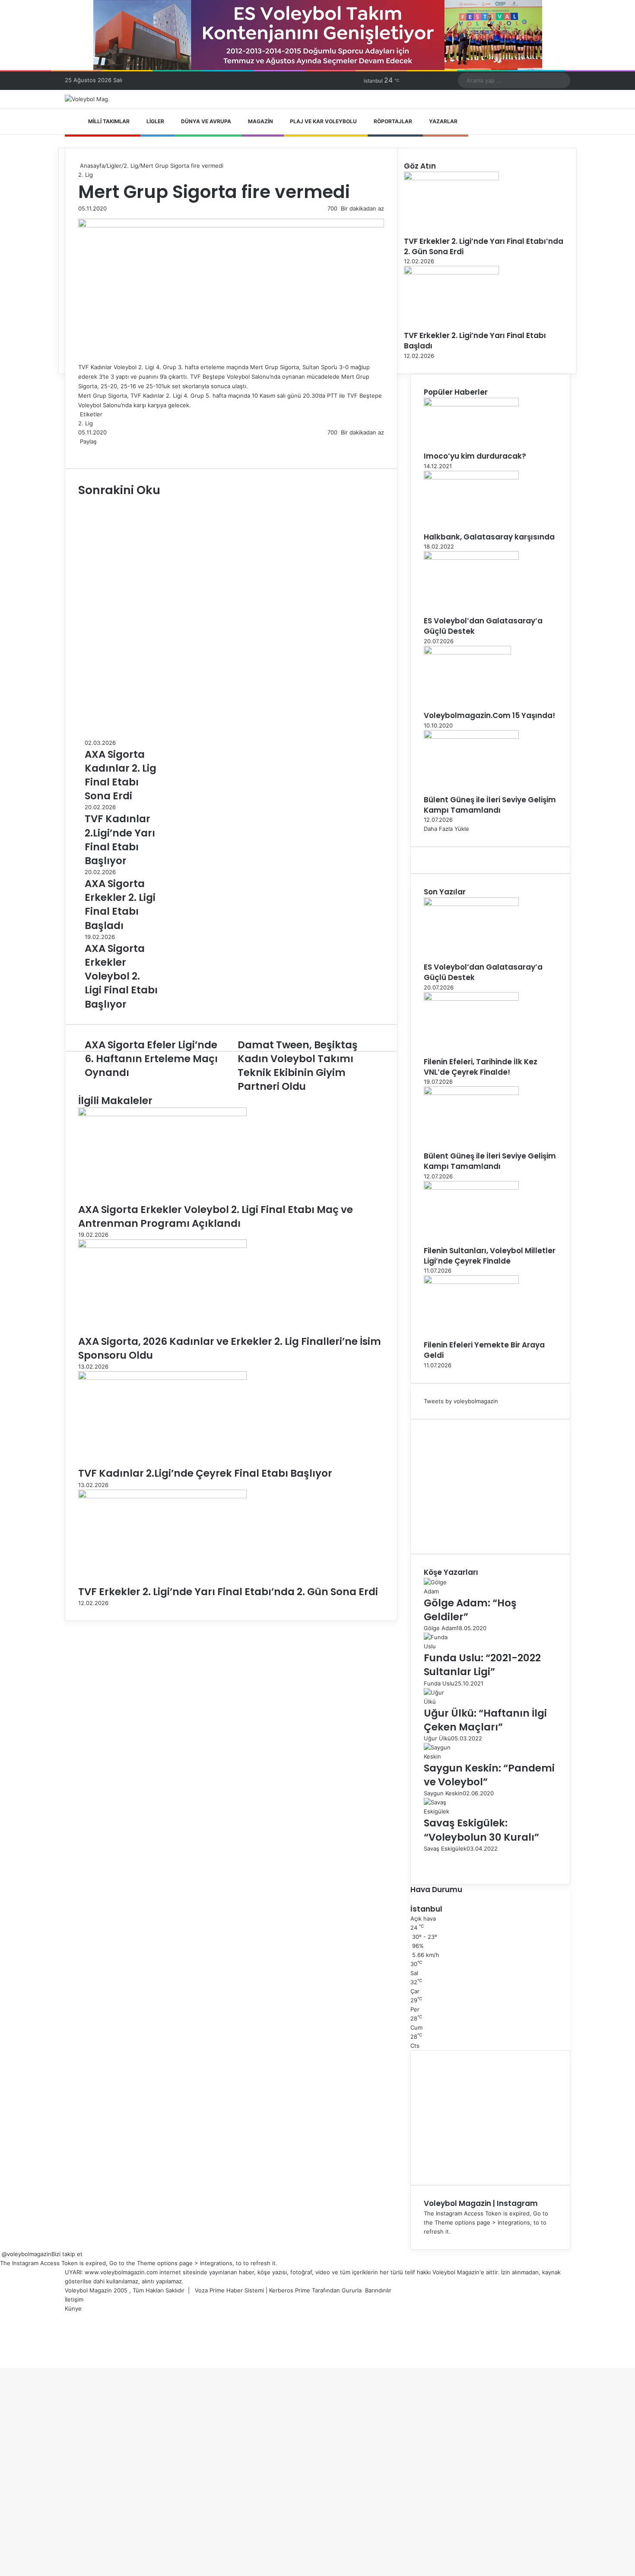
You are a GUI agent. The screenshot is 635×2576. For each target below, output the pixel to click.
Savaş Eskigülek (445, 1848)
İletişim (74, 2299)
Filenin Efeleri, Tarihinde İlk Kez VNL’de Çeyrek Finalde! (481, 1067)
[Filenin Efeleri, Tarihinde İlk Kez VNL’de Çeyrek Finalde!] (471, 999)
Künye (73, 2308)
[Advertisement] (490, 1487)
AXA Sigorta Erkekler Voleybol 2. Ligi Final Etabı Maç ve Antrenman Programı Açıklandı (216, 1216)
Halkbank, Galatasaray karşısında (489, 537)
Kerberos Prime (290, 2290)
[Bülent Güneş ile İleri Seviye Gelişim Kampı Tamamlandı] (471, 737)
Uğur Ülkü (437, 1738)
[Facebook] (79, 450)
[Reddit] (88, 450)
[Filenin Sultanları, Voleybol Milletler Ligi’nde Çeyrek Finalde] (471, 1187)
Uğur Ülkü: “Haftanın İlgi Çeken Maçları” (485, 1720)
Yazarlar (443, 121)
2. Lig (131, 166)
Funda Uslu (439, 1683)
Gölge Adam (440, 1628)
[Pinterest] (86, 450)
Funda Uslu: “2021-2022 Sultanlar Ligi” (482, 1665)
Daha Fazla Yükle (446, 829)
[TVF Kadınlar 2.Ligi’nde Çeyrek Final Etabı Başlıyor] (162, 1378)
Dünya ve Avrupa (206, 121)
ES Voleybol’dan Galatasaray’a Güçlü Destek (483, 626)
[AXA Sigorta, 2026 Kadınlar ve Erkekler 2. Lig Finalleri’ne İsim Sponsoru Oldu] (162, 1246)
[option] (121, 771)
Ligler (155, 121)
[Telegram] (91, 450)
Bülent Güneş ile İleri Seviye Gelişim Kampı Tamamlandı (490, 805)
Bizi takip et (67, 2254)
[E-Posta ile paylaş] (93, 450)
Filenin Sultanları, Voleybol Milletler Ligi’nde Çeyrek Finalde (490, 1256)
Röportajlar (393, 121)
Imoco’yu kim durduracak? (475, 456)
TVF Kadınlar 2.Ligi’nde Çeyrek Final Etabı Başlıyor (205, 1473)
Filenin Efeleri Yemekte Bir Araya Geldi (484, 1350)
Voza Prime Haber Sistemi (229, 2290)
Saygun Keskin (443, 1793)
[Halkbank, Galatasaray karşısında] (471, 477)
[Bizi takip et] (1, 2254)
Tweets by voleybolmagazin (461, 1401)
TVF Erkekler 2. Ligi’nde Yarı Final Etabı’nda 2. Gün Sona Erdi (228, 1592)
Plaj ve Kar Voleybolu (323, 121)
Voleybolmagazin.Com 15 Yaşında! (489, 715)
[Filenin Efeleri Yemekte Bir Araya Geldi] (471, 1282)
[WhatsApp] (89, 450)
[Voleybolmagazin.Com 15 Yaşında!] (467, 652)
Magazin (260, 121)
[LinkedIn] (83, 450)
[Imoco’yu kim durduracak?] (471, 404)
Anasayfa (91, 166)
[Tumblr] (84, 450)
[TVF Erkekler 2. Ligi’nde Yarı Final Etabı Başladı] (451, 272)
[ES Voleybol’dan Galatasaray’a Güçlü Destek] (471, 558)
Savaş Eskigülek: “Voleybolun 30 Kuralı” (481, 1830)
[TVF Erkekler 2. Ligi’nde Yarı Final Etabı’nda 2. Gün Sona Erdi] (162, 1496)
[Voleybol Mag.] (87, 99)
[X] (81, 450)
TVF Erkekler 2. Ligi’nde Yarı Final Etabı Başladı (475, 341)
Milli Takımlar (109, 121)
